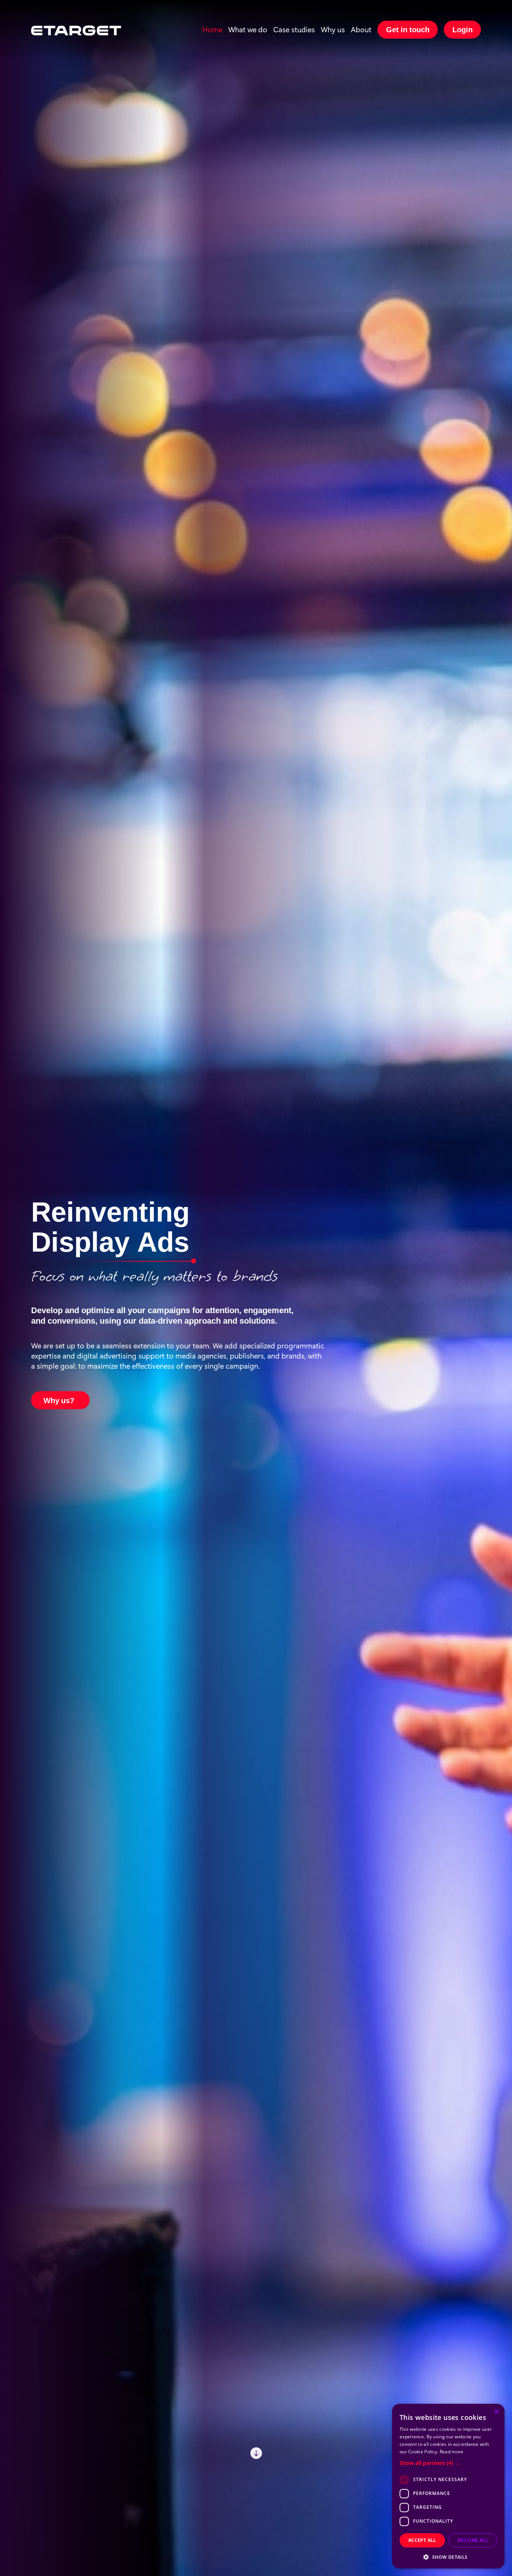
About (361, 29)
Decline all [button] (473, 2540)
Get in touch (408, 29)
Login (463, 29)
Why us (333, 29)
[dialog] (448, 2486)
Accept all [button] (422, 2540)
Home (212, 29)
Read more (452, 2452)
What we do (248, 29)
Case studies (294, 29)
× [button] (496, 2412)
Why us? (59, 1399)
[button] (448, 2463)
